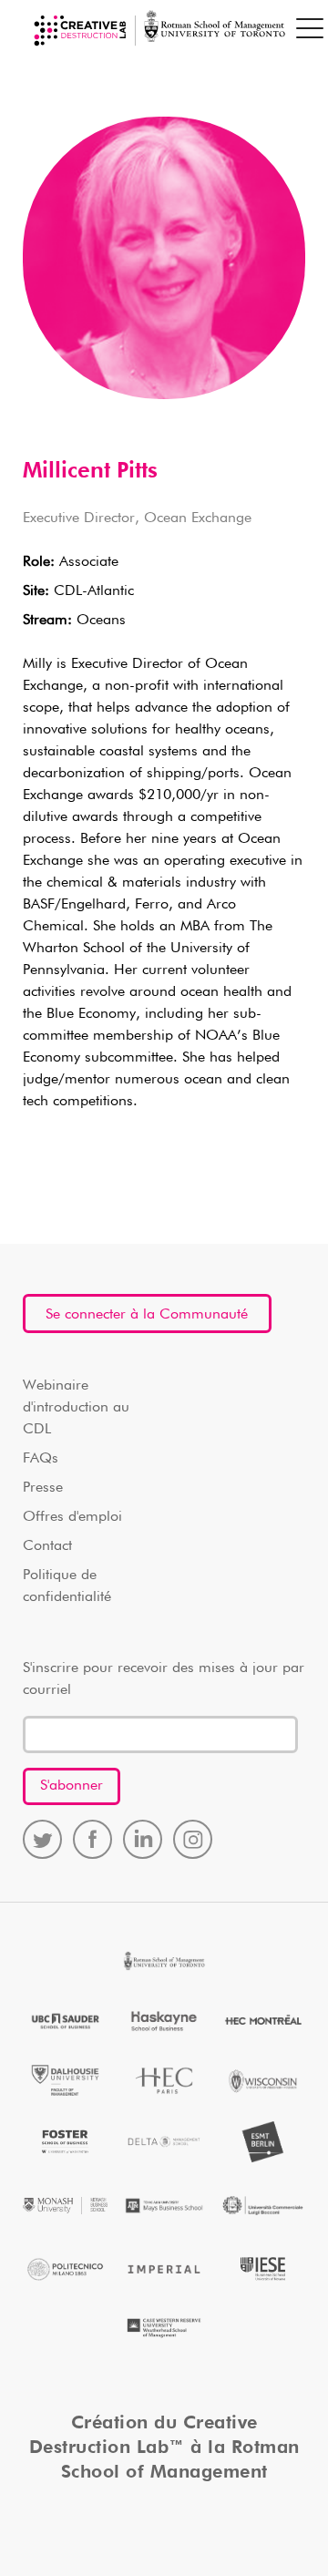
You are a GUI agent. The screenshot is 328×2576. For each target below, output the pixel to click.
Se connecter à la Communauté (147, 1315)
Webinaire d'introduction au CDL (76, 1408)
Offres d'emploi (72, 1517)
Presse (43, 1488)
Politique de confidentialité (67, 1586)
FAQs (41, 1459)
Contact (47, 1546)
